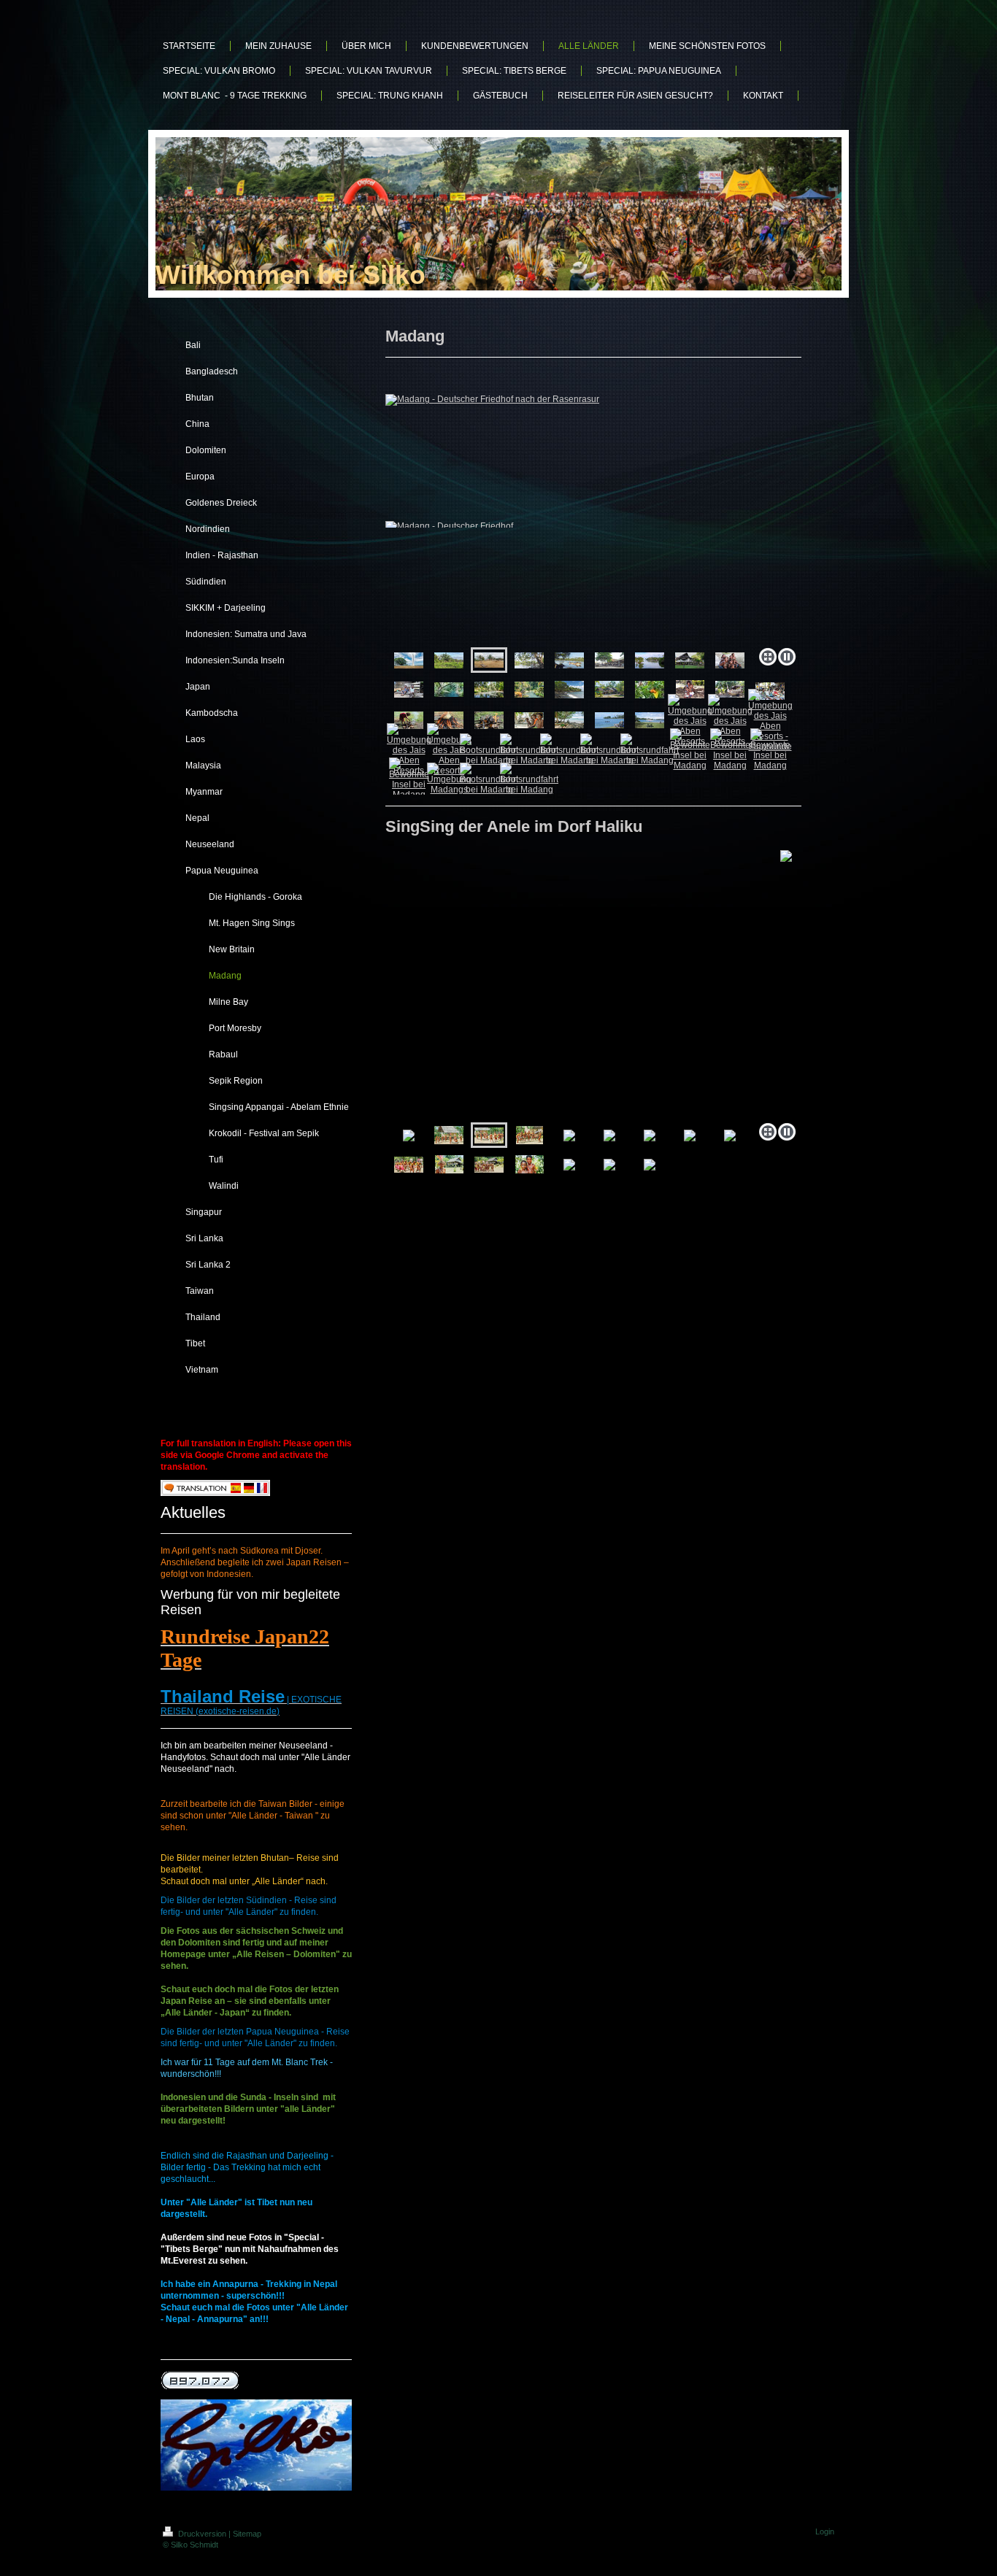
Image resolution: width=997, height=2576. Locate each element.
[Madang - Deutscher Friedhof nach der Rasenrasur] (593, 517)
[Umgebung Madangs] (449, 779)
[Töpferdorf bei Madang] (569, 690)
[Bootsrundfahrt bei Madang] (489, 749)
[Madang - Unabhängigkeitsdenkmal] (409, 660)
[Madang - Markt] (609, 660)
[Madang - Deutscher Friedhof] (449, 660)
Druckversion (202, 2534)
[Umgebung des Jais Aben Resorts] (609, 720)
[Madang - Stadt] (529, 660)
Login (825, 2531)
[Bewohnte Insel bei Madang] (690, 749)
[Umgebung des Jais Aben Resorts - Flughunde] (770, 720)
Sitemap (247, 2534)
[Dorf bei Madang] (650, 660)
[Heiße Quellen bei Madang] (449, 690)
